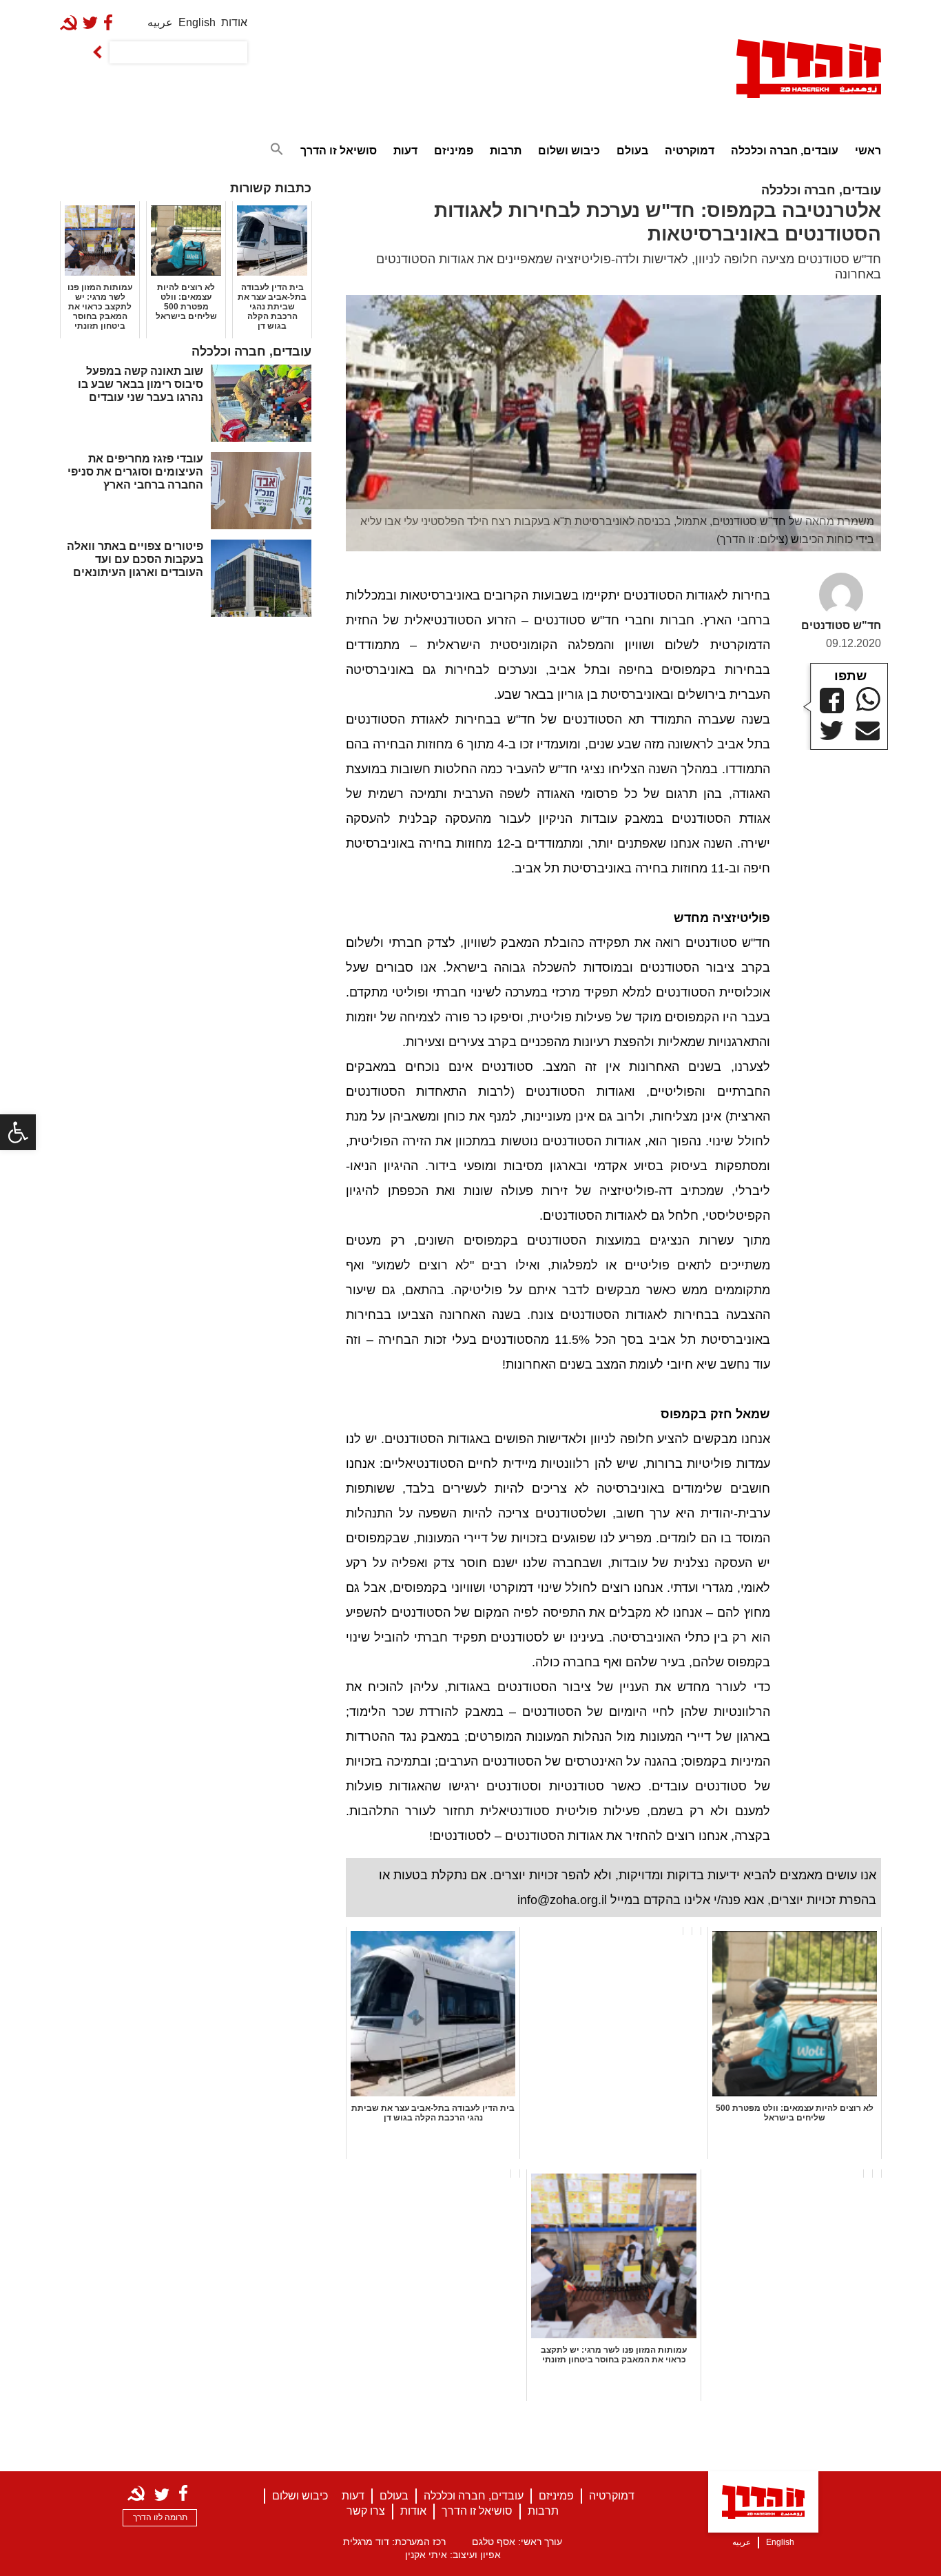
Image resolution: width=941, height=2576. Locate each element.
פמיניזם (454, 151)
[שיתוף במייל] (868, 731)
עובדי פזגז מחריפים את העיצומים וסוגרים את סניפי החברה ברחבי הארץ (135, 472)
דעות (405, 151)
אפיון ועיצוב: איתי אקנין (453, 2555)
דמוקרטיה (690, 151)
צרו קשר (366, 2511)
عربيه (160, 22)
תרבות (506, 151)
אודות (234, 22)
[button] (18, 1132)
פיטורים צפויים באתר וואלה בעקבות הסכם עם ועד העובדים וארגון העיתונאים (135, 559)
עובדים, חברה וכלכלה (785, 151)
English (197, 22)
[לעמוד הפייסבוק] (111, 22)
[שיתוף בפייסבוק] (832, 701)
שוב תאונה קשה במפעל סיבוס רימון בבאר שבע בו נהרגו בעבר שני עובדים (141, 384)
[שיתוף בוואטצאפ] (868, 699)
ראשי (868, 151)
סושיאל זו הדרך (339, 151)
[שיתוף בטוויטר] (832, 730)
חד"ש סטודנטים (841, 625)
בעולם (632, 151)
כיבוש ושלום (569, 151)
